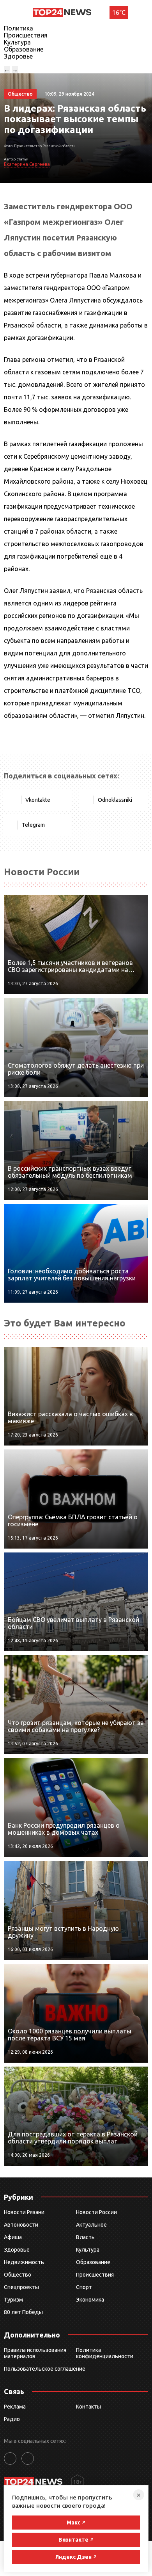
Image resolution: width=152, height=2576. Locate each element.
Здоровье (18, 56)
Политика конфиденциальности (105, 2353)
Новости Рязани (24, 2212)
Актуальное (91, 2225)
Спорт (84, 2287)
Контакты (88, 2407)
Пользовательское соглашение (45, 2369)
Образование (24, 49)
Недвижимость (24, 2262)
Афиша (13, 2237)
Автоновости (21, 2225)
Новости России (96, 2212)
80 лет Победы (23, 2312)
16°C (119, 12)
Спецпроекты (21, 2287)
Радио (12, 2419)
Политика (19, 28)
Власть (85, 2237)
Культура (17, 42)
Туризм (13, 2300)
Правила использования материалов (35, 2353)
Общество (18, 2275)
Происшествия (26, 35)
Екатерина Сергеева (27, 164)
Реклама (15, 2407)
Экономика (90, 2300)
